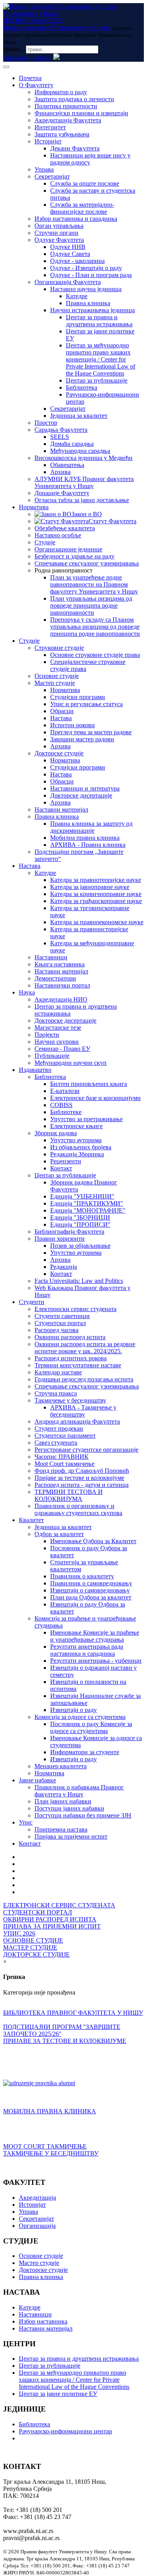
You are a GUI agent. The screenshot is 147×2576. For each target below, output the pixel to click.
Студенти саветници (62, 1316)
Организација (37, 2226)
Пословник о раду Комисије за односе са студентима (91, 1727)
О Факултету (36, 85)
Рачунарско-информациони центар (65, 2431)
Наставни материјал (61, 809)
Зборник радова (56, 1133)
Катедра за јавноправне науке (90, 887)
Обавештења (67, 465)
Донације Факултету (62, 493)
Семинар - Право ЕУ (62, 1049)
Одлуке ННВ (68, 247)
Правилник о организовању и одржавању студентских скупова (78, 1509)
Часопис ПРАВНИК (62, 1457)
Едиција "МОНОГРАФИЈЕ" (88, 1210)
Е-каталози (65, 1091)
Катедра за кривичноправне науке (96, 894)
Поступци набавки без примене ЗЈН (83, 1815)
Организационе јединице (68, 549)
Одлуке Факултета (59, 240)
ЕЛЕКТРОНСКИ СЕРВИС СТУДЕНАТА (59, 1905)
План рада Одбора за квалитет (91, 1597)
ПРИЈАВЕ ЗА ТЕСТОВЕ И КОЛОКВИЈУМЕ (65, 2041)
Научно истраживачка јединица (93, 310)
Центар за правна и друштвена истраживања (99, 321)
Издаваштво (35, 1070)
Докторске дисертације (81, 795)
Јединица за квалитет (79, 416)
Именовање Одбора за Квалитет (93, 1541)
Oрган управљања (59, 226)
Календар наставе (58, 1372)
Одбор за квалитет (59, 1534)
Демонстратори (55, 978)
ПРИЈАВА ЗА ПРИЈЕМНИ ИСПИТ (52, 1926)
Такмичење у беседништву (70, 1400)
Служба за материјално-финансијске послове (82, 208)
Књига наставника (60, 964)
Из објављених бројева (81, 1147)
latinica (41, 58)
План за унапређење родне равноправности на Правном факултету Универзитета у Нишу (94, 584)
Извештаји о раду (73, 1710)
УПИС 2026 (19, 1933)
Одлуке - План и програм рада (91, 275)
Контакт (61, 1168)
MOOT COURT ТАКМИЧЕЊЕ (45, 2146)
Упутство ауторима (76, 1140)
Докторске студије (59, 753)
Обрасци (62, 711)
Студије (45, 542)
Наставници (51, 957)
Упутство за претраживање (86, 1119)
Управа (44, 169)
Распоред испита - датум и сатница (82, 1485)
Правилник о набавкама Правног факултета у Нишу (79, 1791)
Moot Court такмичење (64, 1464)
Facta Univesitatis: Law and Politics (79, 1281)
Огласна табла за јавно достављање (82, 500)
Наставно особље (58, 535)
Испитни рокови (73, 725)
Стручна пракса (56, 1393)
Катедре (77, 296)
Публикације (52, 1056)
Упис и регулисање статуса (86, 704)
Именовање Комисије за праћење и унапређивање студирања (95, 1636)
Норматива (34, 507)
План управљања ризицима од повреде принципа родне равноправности (91, 606)
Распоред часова (56, 1330)
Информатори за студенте (85, 1752)
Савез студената (56, 1443)
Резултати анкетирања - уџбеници (96, 1661)
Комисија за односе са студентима (80, 1717)
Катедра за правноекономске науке (97, 922)
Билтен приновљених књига (89, 1084)
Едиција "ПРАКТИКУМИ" (87, 1203)
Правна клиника (88, 303)
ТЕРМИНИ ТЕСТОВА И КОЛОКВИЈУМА (69, 1495)
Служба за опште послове (85, 183)
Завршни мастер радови (82, 739)
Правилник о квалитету (82, 1576)
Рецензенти (66, 1161)
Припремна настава (61, 1829)
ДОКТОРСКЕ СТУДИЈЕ (36, 1954)
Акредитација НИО (61, 999)
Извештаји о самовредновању (90, 1590)
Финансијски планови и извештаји (81, 113)
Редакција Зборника (77, 1154)
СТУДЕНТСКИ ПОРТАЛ (38, 1912)
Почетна (30, 78)
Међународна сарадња (80, 451)
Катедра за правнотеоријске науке (96, 880)
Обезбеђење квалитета (65, 528)
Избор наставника (43, 2321)
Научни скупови (57, 1042)
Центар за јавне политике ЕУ (58, 2394)
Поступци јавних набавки (69, 1808)
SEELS (60, 437)
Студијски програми (78, 697)
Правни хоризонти (60, 1239)
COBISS (61, 1105)
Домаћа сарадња (72, 444)
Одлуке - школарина (77, 261)
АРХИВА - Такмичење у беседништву (83, 1411)
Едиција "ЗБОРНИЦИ (80, 1217)
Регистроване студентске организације (86, 1450)
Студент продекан (59, 1428)
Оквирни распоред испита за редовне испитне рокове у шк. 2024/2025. (85, 1348)
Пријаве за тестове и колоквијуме (79, 1478)
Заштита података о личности (74, 99)
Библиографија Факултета (69, 1232)
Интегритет (50, 127)
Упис (26, 1822)
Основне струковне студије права (95, 655)
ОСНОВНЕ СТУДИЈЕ (33, 1940)
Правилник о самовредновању (91, 1583)
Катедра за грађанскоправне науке (96, 901)
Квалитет (31, 1520)
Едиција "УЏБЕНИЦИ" (82, 1196)
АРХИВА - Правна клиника (88, 845)
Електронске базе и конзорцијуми (95, 1098)
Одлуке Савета (70, 254)
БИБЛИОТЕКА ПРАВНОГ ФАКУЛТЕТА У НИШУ (73, 2013)
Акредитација (37, 2198)
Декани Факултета (75, 148)
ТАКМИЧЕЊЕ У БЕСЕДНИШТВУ (51, 2153)
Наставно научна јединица (86, 289)
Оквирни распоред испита (70, 1337)
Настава (61, 718)
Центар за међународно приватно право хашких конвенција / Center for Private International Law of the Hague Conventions (101, 359)
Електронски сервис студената (75, 1309)
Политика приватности (66, 106)
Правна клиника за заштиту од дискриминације (91, 827)
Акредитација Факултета (68, 120)
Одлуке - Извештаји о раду (86, 268)
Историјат (48, 141)
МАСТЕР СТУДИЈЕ (30, 1947)
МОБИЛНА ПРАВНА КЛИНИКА (50, 2111)
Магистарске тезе (58, 1028)
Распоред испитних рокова (71, 1358)
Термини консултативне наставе (78, 1365)
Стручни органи (56, 233)
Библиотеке (66, 1112)
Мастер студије (55, 683)
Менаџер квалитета (61, 1766)
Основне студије (57, 676)
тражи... (14, 49)
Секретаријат (52, 176)
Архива (60, 472)
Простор (46, 423)
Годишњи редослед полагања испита (84, 1379)
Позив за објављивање (80, 1246)
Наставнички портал (62, 985)
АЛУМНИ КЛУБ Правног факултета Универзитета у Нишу (84, 482)
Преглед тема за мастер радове (91, 732)
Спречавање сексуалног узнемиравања (87, 563)
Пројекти (47, 1035)
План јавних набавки (63, 1801)
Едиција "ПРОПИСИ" (80, 1224)
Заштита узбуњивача (62, 134)
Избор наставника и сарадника (76, 219)
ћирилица (16, 58)
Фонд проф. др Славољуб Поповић (82, 1471)
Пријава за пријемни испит (71, 1836)
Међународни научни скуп (71, 1063)
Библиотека (82, 387)
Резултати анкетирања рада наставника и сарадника (87, 1650)
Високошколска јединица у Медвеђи (83, 458)
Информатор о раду (61, 92)
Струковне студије (59, 648)
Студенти (32, 1302)
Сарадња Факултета (61, 430)
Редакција (64, 1267)
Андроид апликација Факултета (77, 1421)
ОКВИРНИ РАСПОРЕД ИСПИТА (50, 1919)
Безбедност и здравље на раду (74, 556)
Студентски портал (60, 1323)
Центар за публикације (97, 380)
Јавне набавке (37, 1780)
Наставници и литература (85, 788)
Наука (27, 992)
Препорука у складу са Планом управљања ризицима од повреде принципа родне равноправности (95, 627)
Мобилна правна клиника (85, 838)
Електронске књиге (76, 1126)
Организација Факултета (68, 282)
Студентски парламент (65, 1436)
